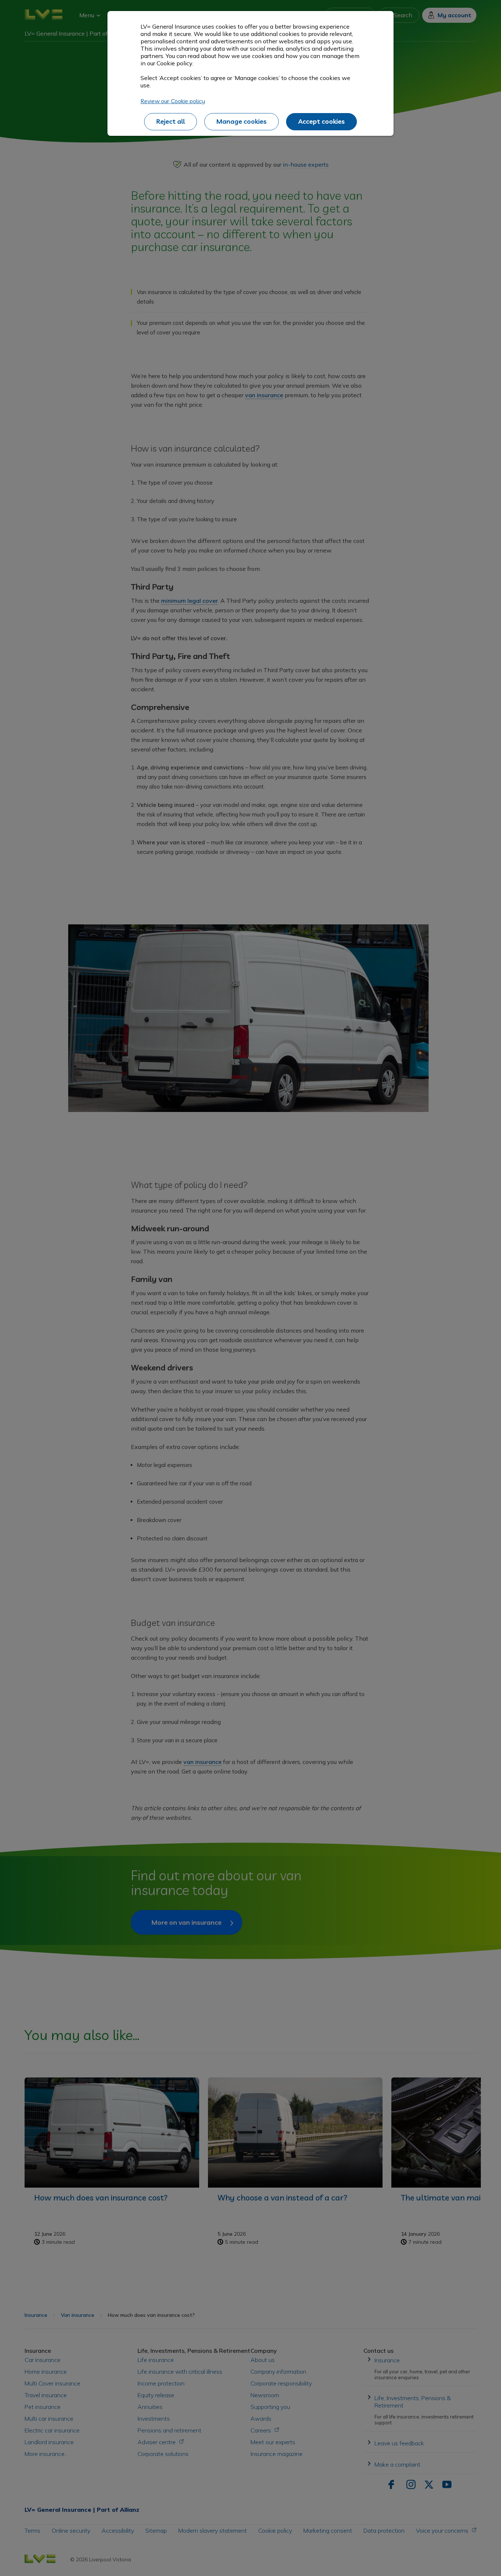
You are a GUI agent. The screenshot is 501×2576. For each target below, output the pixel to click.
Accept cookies (321, 121)
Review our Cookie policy (173, 101)
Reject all (171, 121)
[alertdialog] (251, 73)
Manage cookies (242, 121)
